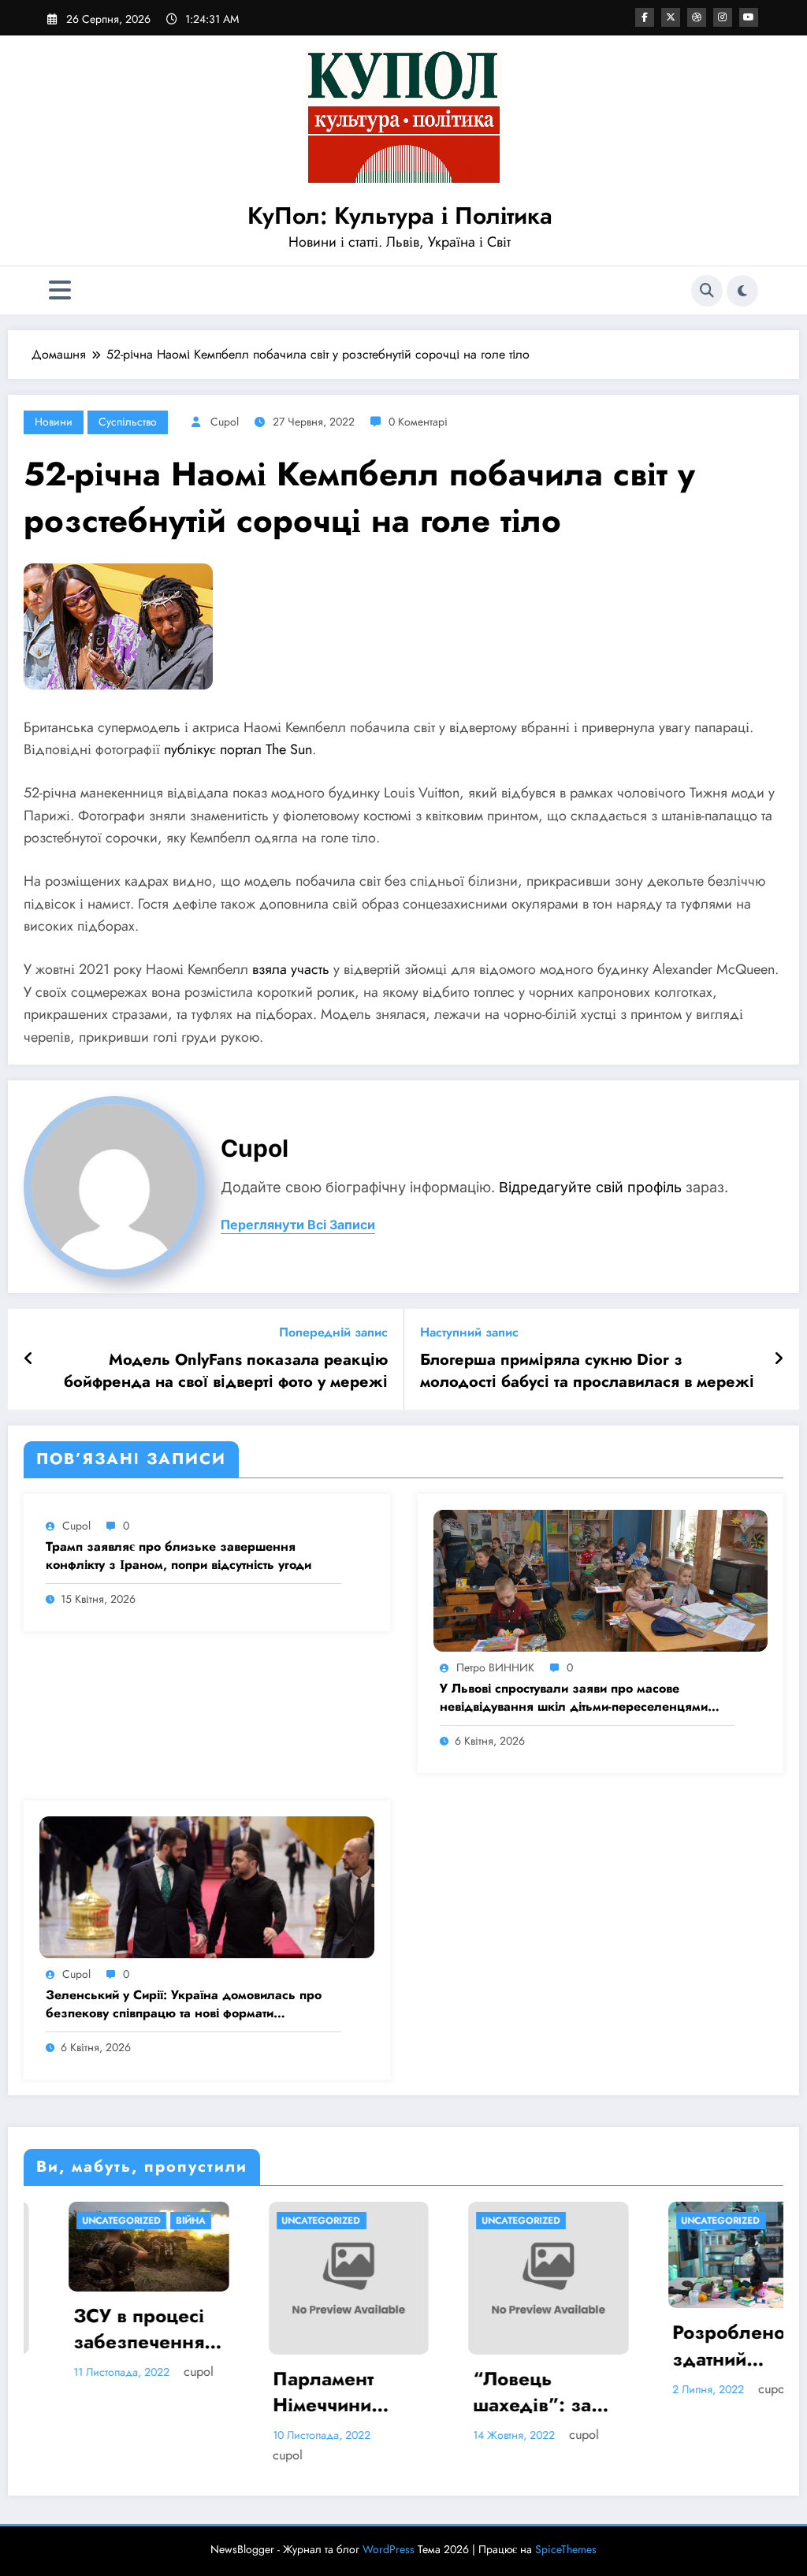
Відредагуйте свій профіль (590, 1187)
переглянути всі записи (298, 1225)
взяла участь (291, 969)
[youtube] (749, 17)
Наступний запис (469, 1332)
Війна (146, 2221)
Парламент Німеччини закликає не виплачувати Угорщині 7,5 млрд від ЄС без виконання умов (298, 2392)
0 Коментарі (418, 422)
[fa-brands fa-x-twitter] (671, 17)
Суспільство (128, 422)
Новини (54, 422)
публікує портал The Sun (238, 749)
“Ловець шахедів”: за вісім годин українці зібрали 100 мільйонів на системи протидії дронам (487, 2392)
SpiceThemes (566, 2549)
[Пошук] (707, 291)
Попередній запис (333, 1332)
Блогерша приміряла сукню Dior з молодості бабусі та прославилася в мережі (587, 1371)
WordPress (389, 2549)
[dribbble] (697, 17)
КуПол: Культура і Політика (400, 216)
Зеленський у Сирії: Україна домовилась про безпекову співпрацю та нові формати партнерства (184, 2004)
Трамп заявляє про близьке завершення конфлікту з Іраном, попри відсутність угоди (179, 1556)
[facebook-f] (645, 17)
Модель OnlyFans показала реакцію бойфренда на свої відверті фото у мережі (226, 1371)
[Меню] (60, 290)
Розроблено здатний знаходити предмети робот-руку (703, 2346)
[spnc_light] (742, 291)
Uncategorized (76, 2221)
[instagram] (723, 17)
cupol (225, 422)
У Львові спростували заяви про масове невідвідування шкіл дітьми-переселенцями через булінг (574, 1698)
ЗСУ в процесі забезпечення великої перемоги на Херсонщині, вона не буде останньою (94, 2329)
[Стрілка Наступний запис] (779, 1359)
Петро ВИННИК (495, 1667)
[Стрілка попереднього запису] (29, 1359)
